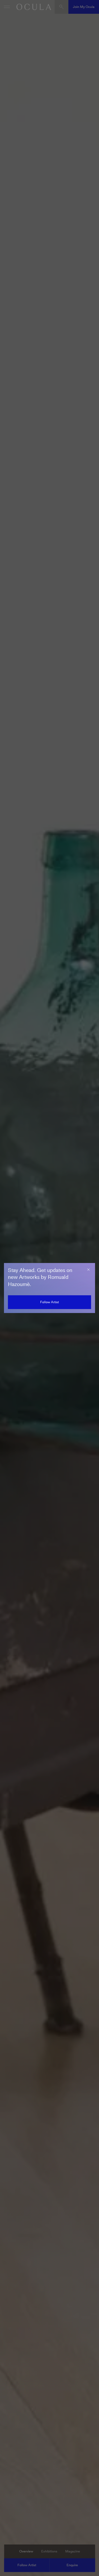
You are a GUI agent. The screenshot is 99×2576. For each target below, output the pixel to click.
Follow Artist (49, 1302)
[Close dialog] (88, 1270)
